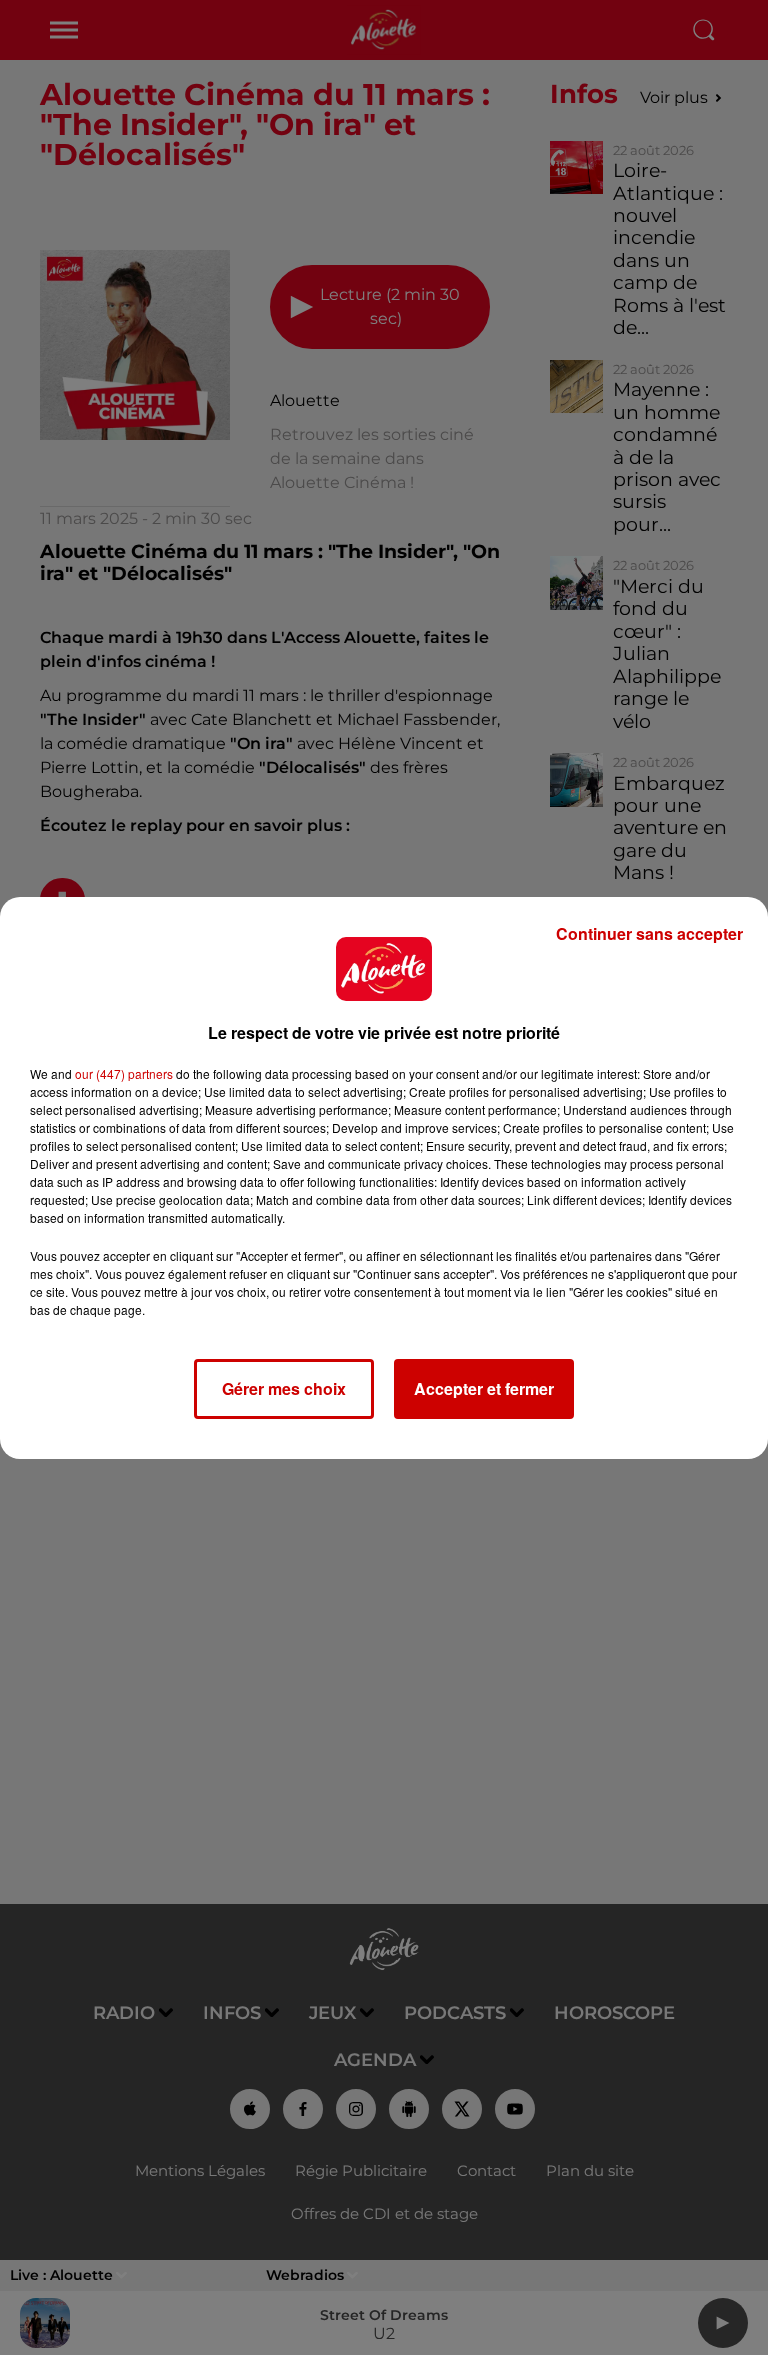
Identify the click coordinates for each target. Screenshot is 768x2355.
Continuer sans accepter (649, 933)
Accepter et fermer (484, 1388)
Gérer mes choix (284, 1388)
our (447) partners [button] (124, 1073)
